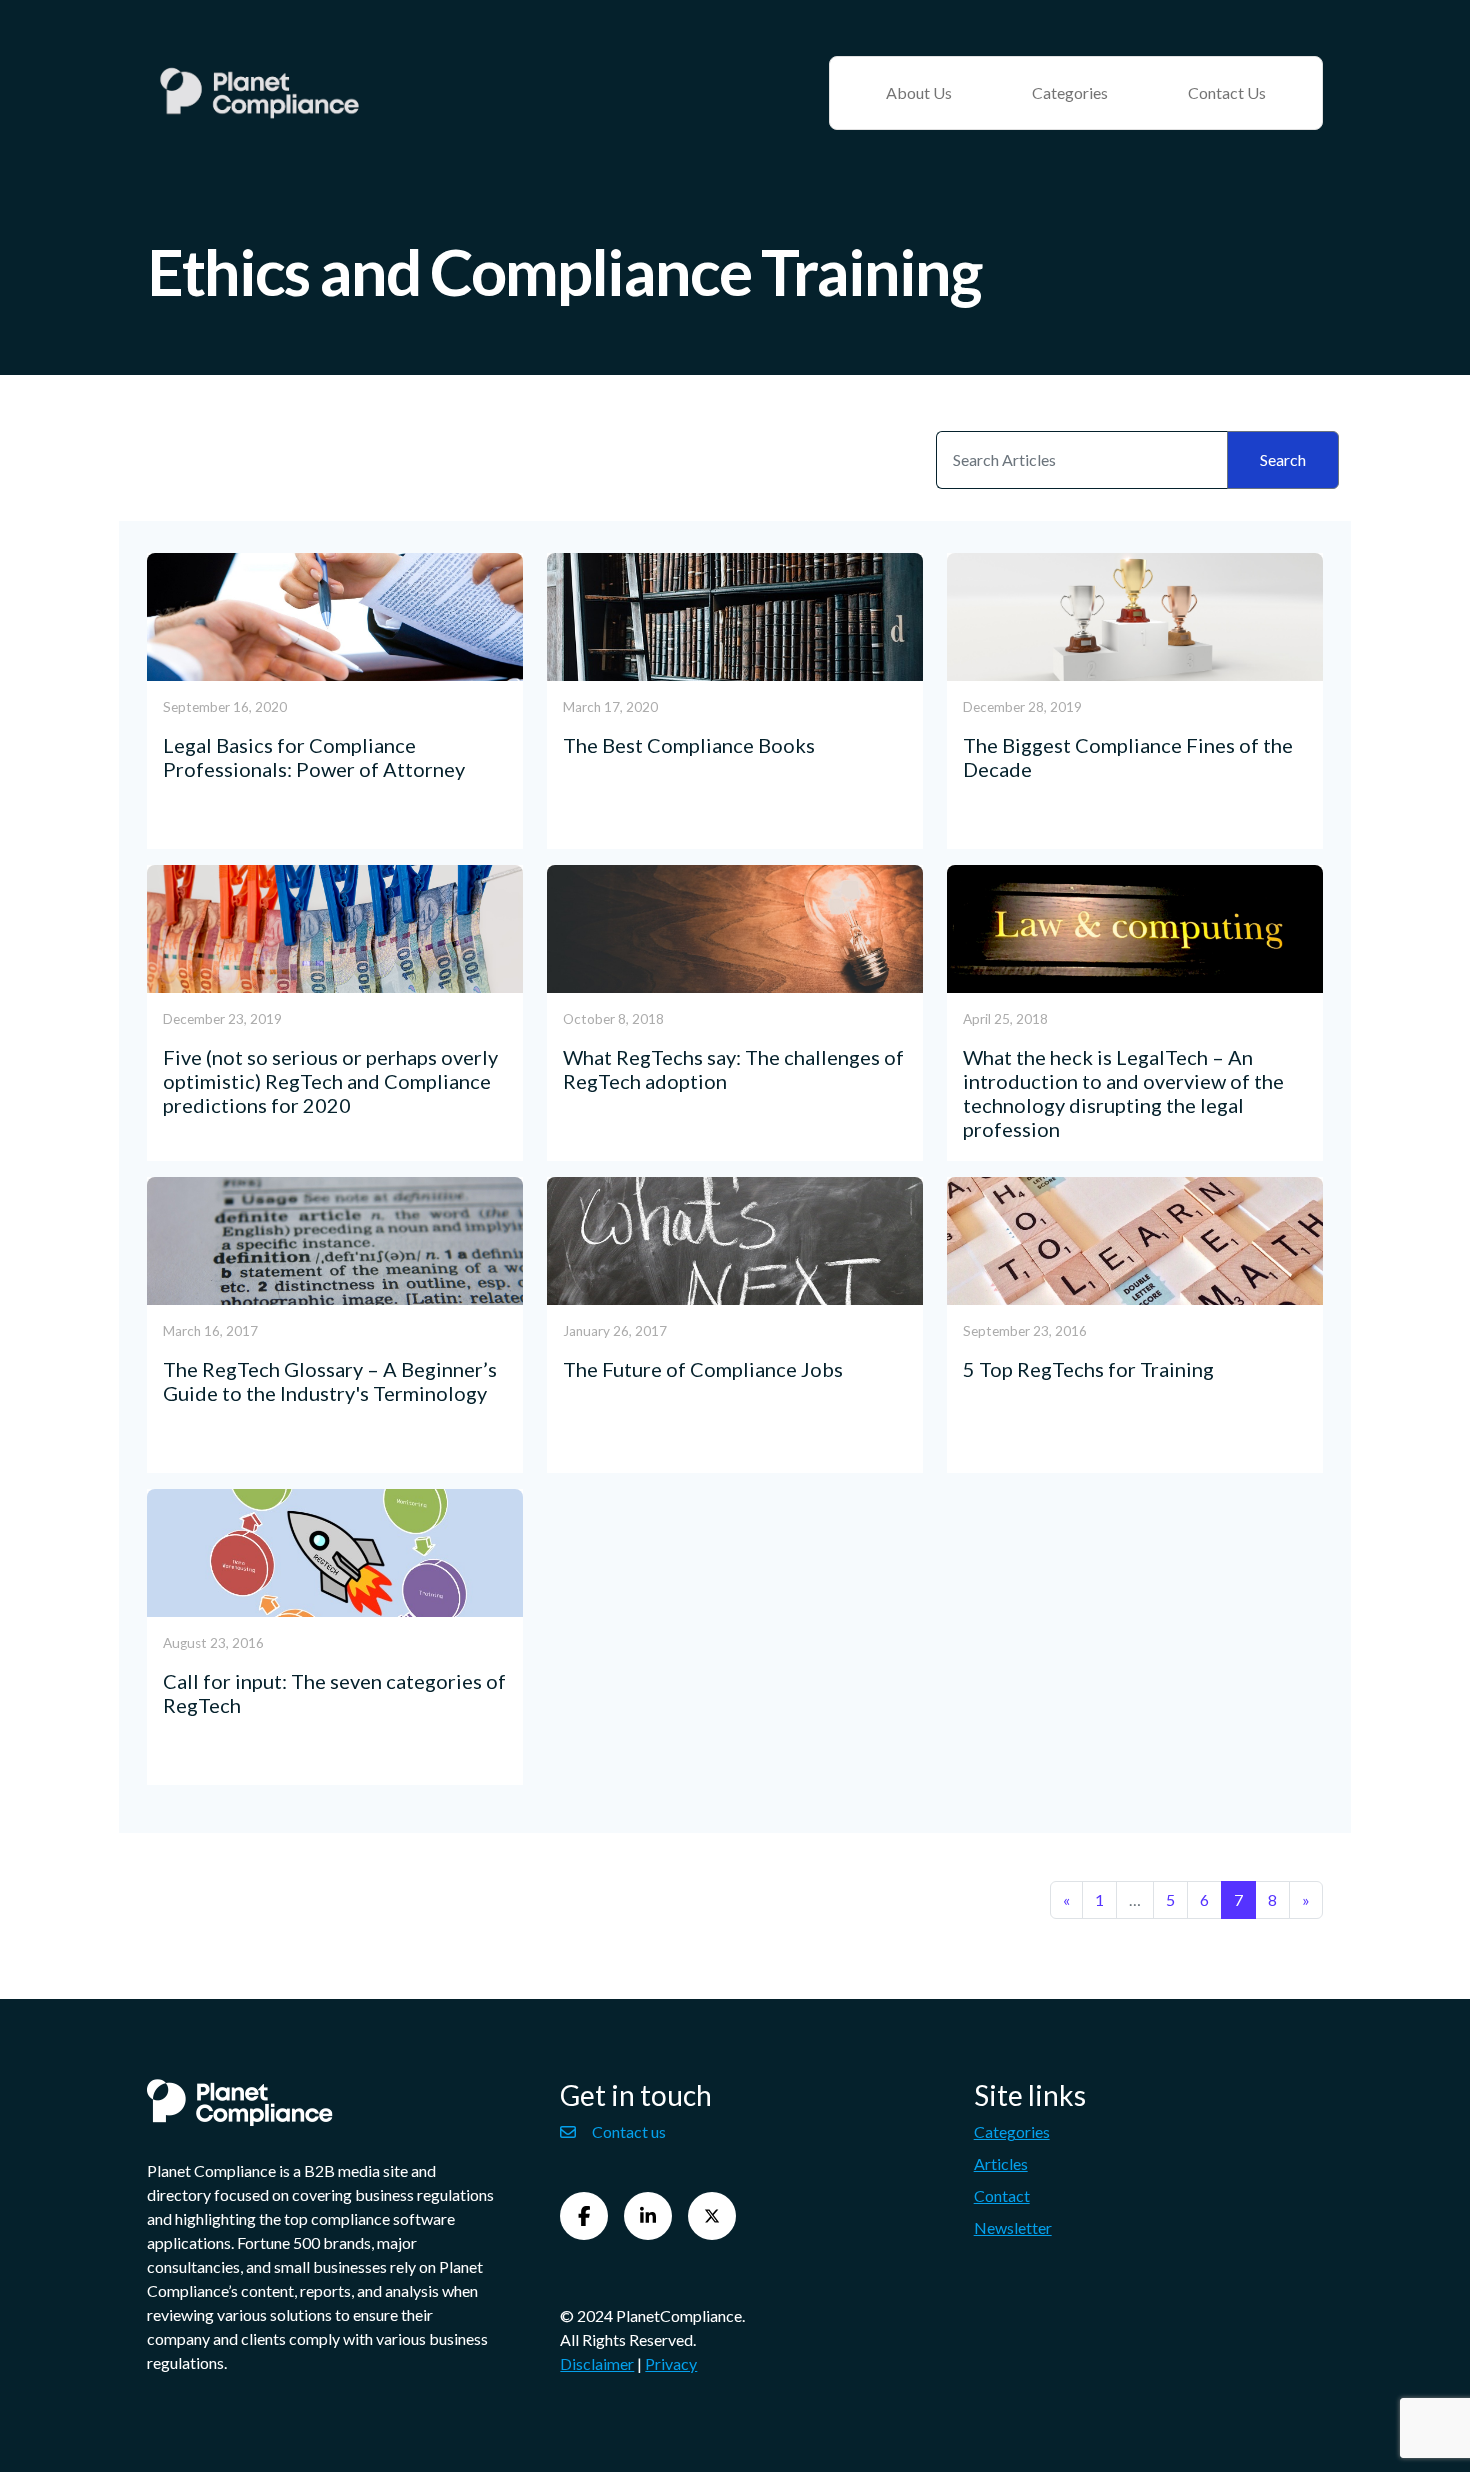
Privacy (671, 2363)
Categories (1070, 92)
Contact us (629, 2131)
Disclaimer (597, 2363)
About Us (919, 92)
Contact (1002, 2195)
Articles (1001, 2163)
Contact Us (1227, 92)
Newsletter (1013, 2227)
